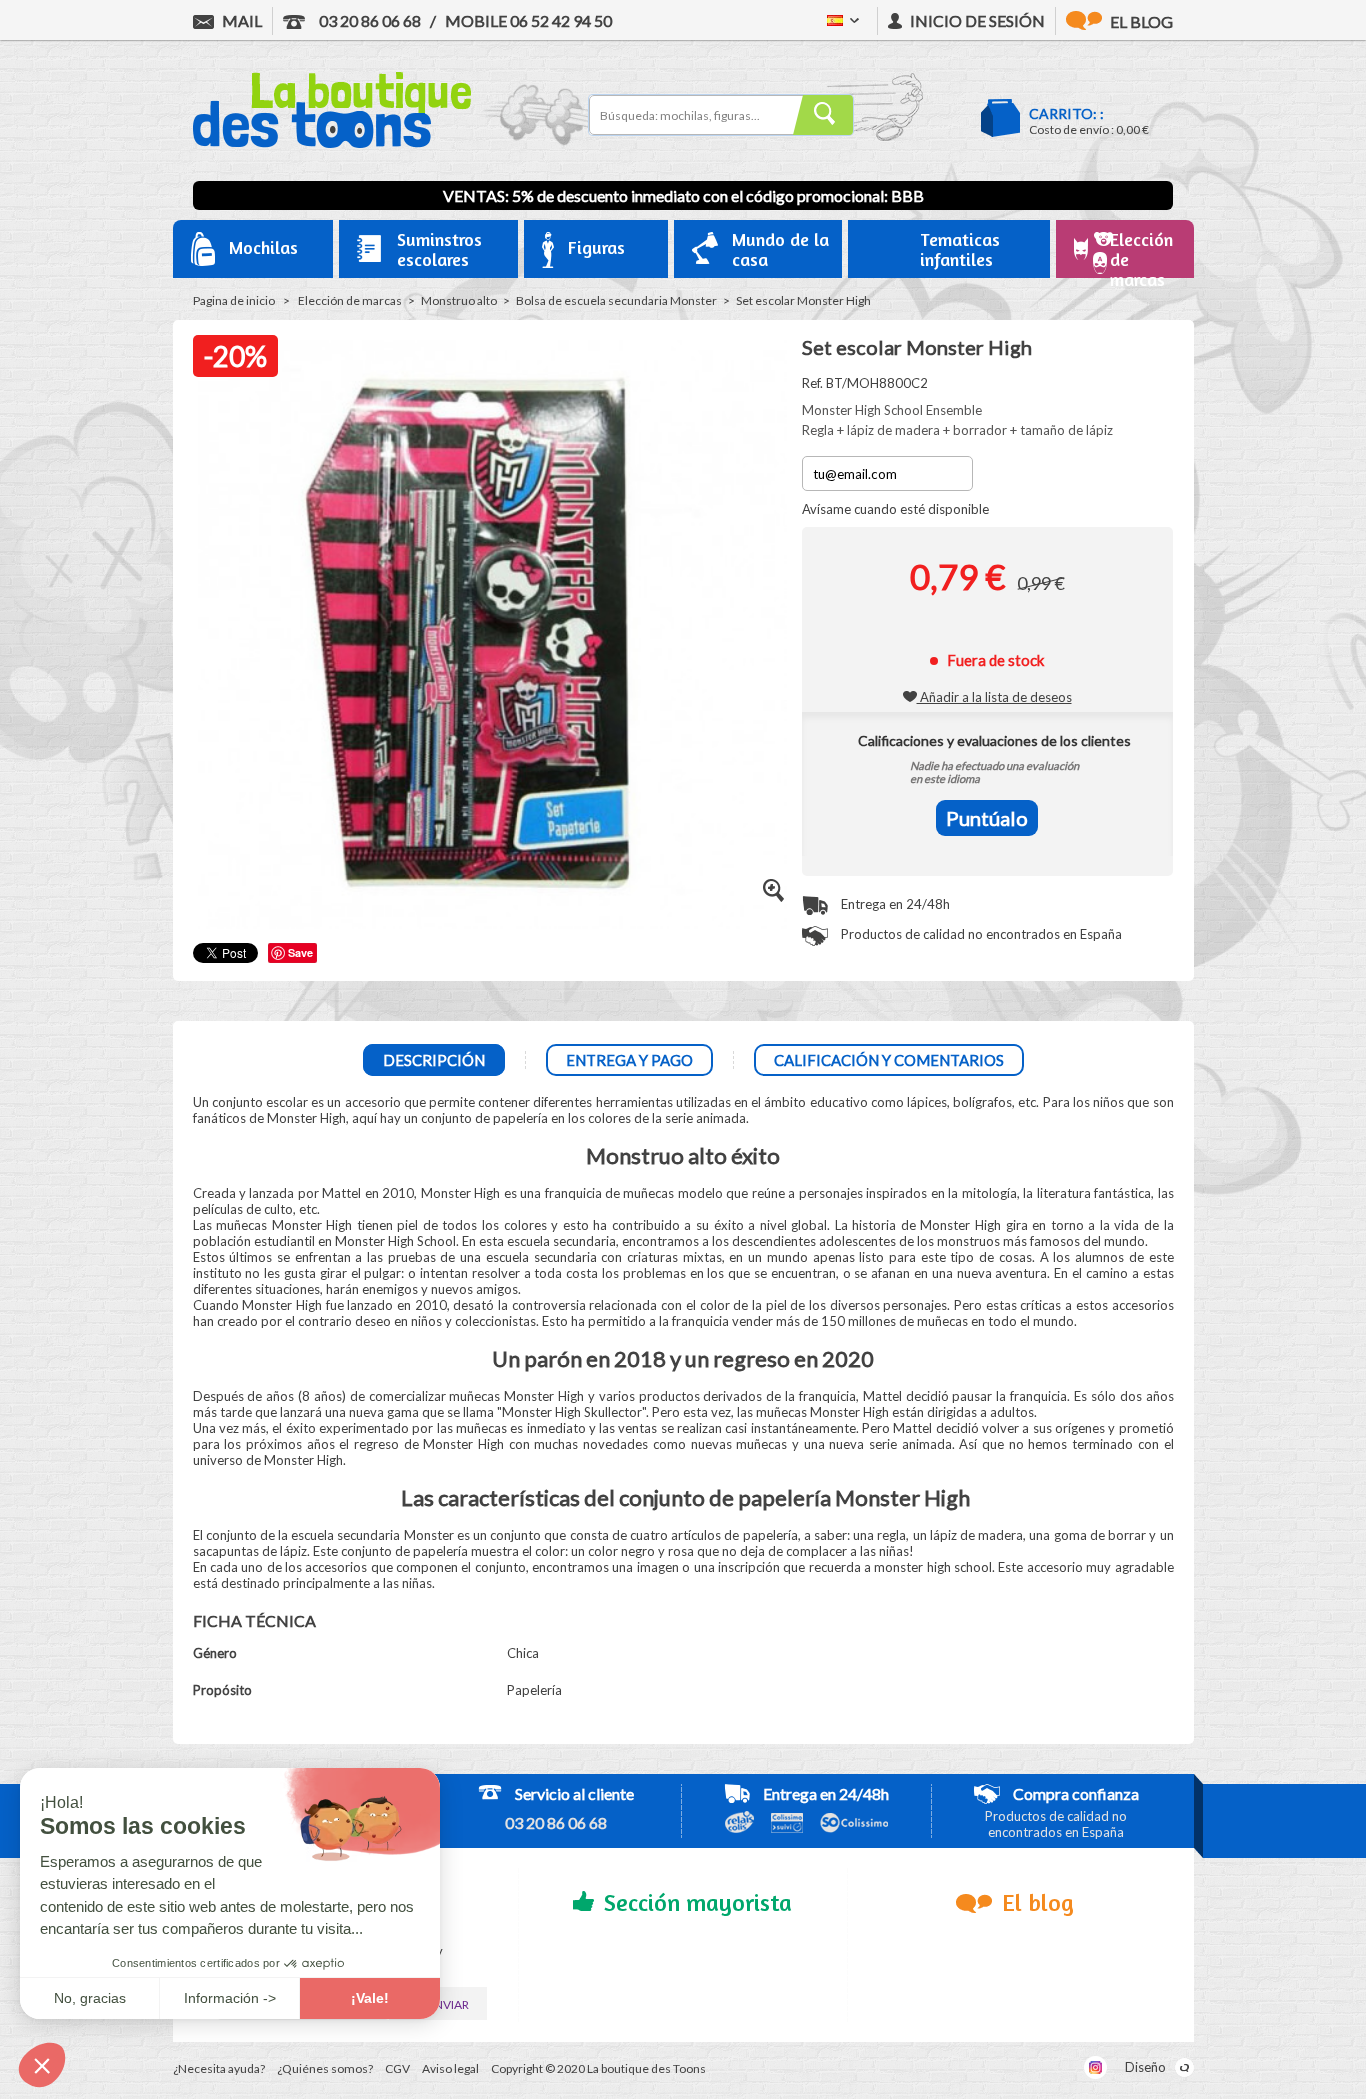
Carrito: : (1066, 113)
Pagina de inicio (234, 300)
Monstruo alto (459, 300)
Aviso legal (450, 2068)
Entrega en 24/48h (894, 904)
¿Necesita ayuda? (219, 2068)
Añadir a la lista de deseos (994, 697)
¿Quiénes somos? (325, 2068)
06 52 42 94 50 (528, 20)
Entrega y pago (629, 1060)
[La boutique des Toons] (332, 143)
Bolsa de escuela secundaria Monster (616, 300)
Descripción (434, 1060)
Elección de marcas (350, 300)
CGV (397, 2068)
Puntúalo (987, 818)
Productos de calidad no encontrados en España (980, 934)
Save (300, 952)
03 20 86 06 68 (368, 20)
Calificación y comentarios (889, 1060)
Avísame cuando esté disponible (895, 509)
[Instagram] (1095, 2067)
